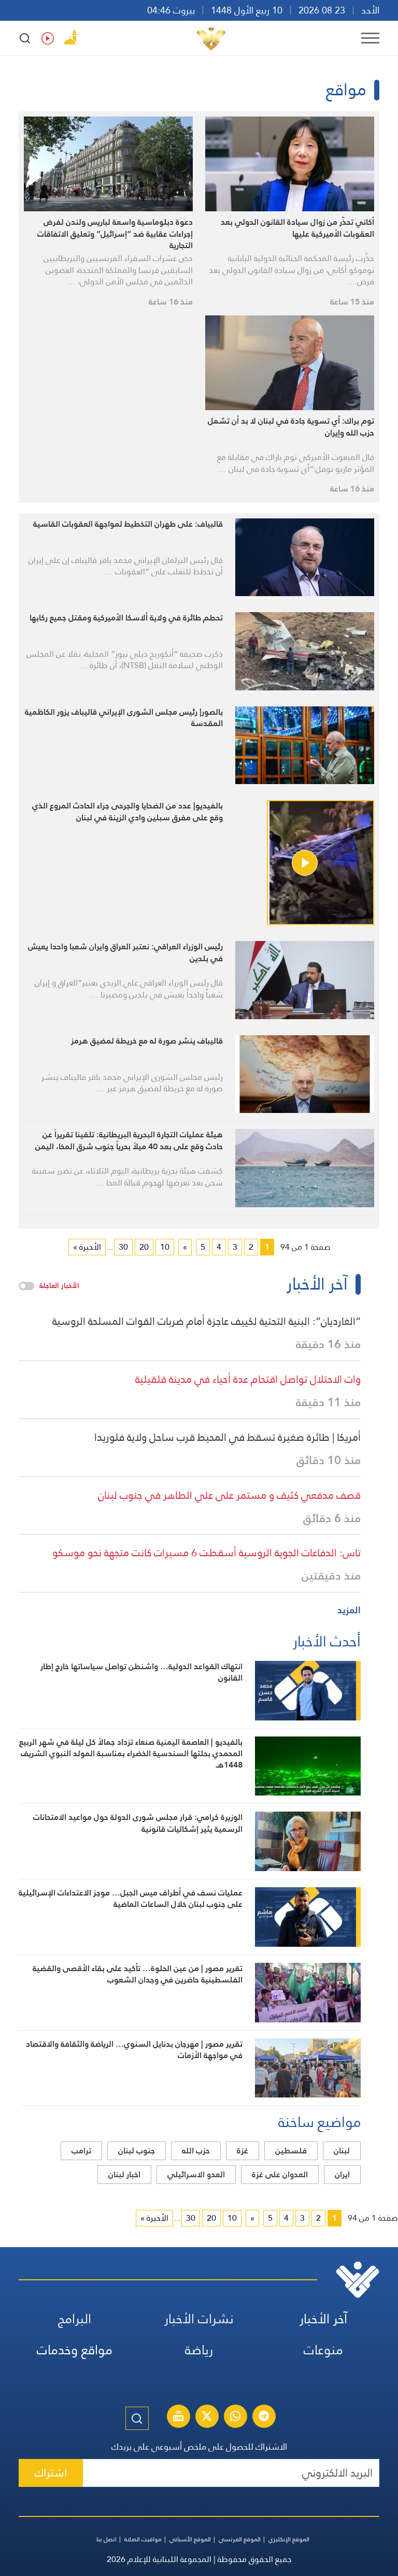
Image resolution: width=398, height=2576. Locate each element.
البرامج (75, 2319)
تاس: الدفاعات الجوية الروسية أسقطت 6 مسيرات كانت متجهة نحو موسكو (207, 1553)
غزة (243, 2151)
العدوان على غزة (280, 2174)
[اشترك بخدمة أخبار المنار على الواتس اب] (235, 2418)
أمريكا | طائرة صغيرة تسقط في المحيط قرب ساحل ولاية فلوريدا (228, 1437)
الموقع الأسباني (190, 2539)
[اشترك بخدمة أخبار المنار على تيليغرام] (264, 2418)
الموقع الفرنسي (240, 2539)
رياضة (199, 2350)
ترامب (81, 2151)
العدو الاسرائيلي (196, 2174)
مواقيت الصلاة (143, 2539)
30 (123, 1247)
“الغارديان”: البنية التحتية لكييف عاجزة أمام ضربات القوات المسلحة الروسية (207, 1321)
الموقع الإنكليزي (289, 2539)
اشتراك (51, 2473)
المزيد (349, 1610)
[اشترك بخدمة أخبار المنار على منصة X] (207, 2418)
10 (165, 1247)
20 (144, 1247)
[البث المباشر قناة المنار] (178, 2418)
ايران (342, 2174)
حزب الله (196, 2151)
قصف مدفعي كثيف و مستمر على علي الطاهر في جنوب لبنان (229, 1495)
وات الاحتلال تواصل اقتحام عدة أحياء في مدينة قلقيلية (248, 1379)
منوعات (323, 2350)
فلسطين (291, 2151)
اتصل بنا (106, 2539)
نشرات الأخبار (199, 2319)
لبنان (342, 2151)
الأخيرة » (87, 1247)
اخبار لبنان (124, 2174)
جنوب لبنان (137, 2151)
